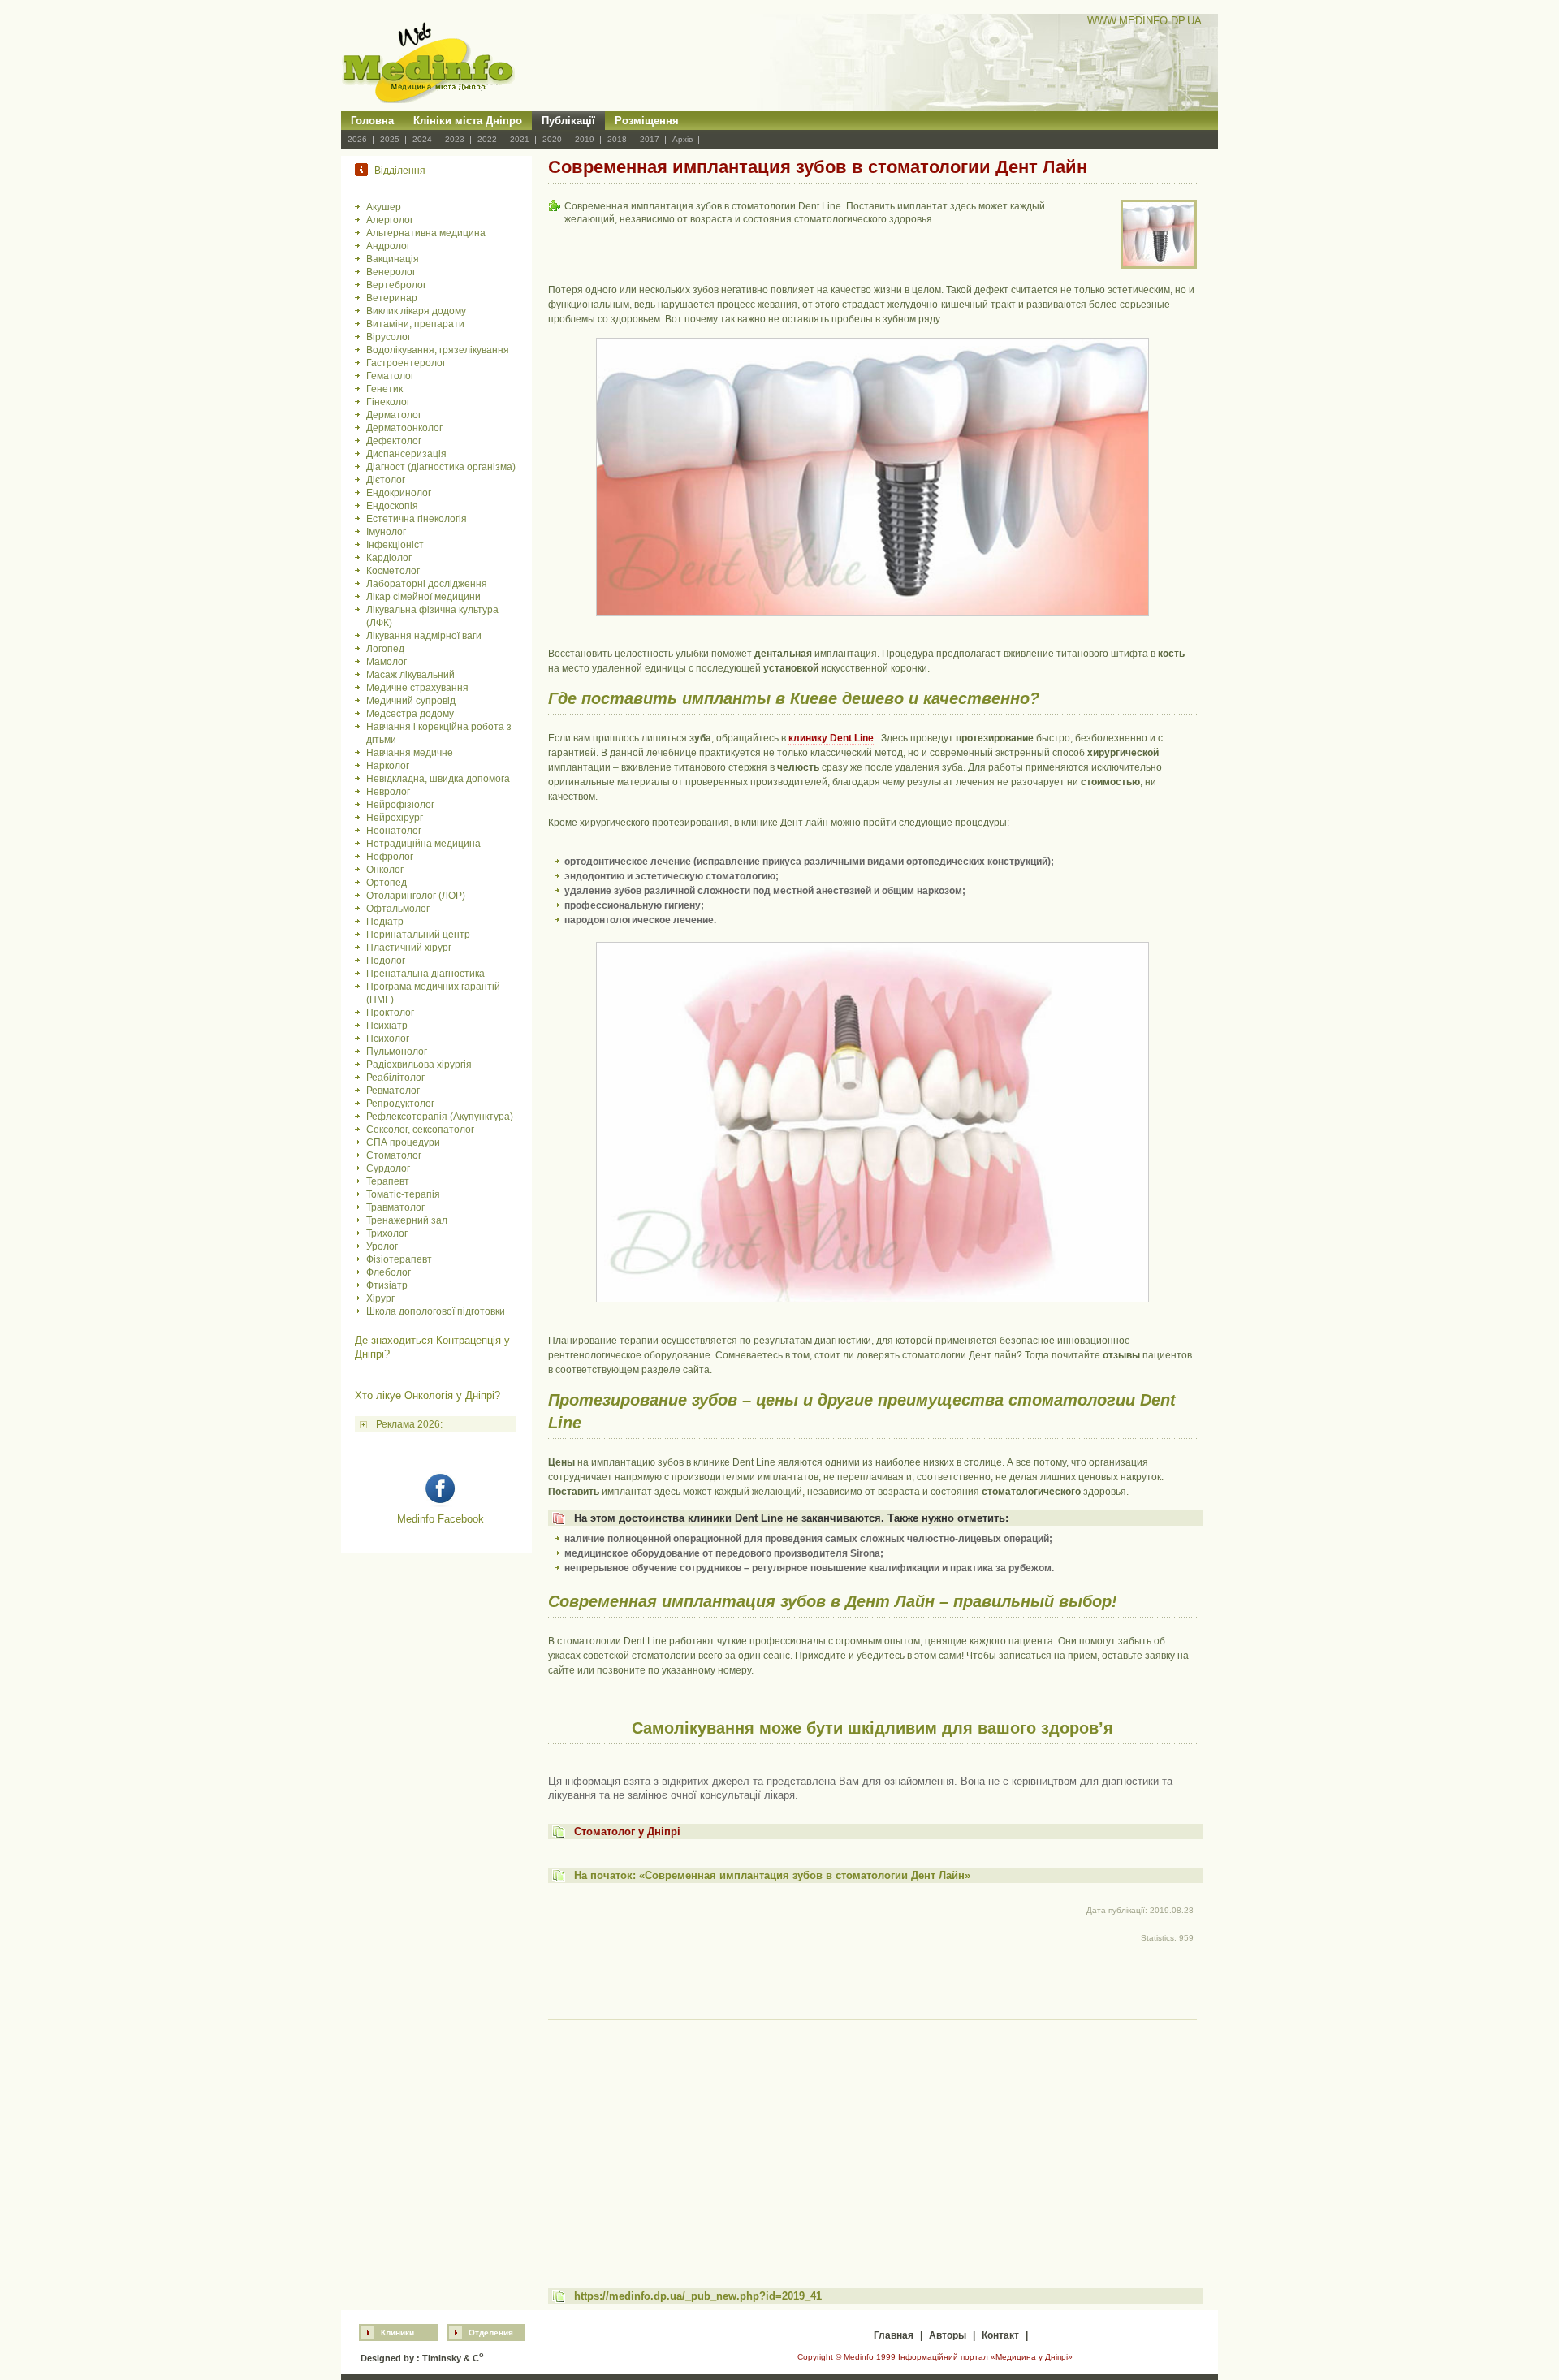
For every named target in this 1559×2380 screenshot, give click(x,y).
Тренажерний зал (407, 1220)
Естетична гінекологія (417, 519)
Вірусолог (389, 337)
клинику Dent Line (831, 738)
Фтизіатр (387, 1285)
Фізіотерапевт (399, 1259)
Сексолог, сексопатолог (420, 1130)
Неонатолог (394, 831)
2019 (585, 139)
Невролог (388, 792)
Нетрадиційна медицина (423, 844)
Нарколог (388, 766)
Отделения (491, 2332)
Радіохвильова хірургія (419, 1065)
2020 (552, 139)
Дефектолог (394, 441)
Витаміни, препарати (415, 324)
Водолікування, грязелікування (438, 350)
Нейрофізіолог (400, 805)
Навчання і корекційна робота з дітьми (439, 733)
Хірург (380, 1298)
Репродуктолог (400, 1104)
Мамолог (387, 662)
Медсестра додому (410, 714)
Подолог (386, 961)
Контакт (1000, 2335)
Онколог (385, 870)
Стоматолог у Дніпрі (627, 1831)
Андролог (388, 246)
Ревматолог (393, 1091)
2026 (357, 139)
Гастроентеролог (406, 363)
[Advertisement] (872, 2139)
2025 (390, 139)
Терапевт (388, 1181)
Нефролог (390, 857)
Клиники (397, 2332)
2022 (487, 139)
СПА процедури (403, 1142)
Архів (682, 139)
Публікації (568, 121)
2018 (617, 139)
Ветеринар (392, 298)
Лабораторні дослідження (427, 584)
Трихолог (387, 1233)
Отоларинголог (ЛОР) (416, 896)
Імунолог (386, 532)
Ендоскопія (392, 506)
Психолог (388, 1039)
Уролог (382, 1246)
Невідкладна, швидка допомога (438, 779)
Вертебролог (396, 285)
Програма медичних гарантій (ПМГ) (433, 993)
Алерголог (390, 220)
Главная (894, 2335)
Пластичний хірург (409, 948)
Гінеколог (388, 402)
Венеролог (391, 272)
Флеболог (389, 1272)
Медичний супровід (411, 701)
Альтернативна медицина (426, 233)
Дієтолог (386, 480)
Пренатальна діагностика (425, 974)
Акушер (384, 207)
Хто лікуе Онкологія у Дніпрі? (428, 1395)
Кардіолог (389, 558)
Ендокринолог (399, 493)
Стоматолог (394, 1155)
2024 (422, 139)
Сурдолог (388, 1168)
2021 (520, 139)
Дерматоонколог (404, 428)
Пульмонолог (397, 1052)
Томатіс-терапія (403, 1194)
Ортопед (387, 883)
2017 (650, 139)
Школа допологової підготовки (436, 1311)
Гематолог (390, 376)
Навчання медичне (410, 753)
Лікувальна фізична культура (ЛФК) (432, 616)
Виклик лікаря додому (416, 311)
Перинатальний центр (418, 935)
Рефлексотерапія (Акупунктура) (440, 1117)
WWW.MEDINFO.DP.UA (1144, 21)
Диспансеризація (406, 454)
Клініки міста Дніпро (468, 121)
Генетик (384, 389)
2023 (455, 139)
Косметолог (393, 571)
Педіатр (385, 922)
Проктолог (390, 1013)
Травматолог (395, 1207)
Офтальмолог (398, 909)
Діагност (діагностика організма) (441, 467)
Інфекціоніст (395, 545)
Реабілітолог (395, 1078)
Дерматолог (394, 415)
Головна (372, 121)
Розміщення (647, 121)
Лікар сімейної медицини (423, 597)
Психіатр (387, 1026)
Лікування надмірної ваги (424, 636)
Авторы (948, 2335)
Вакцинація (393, 259)
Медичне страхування (417, 688)
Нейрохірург (395, 818)
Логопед (385, 649)
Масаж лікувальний (410, 675)
